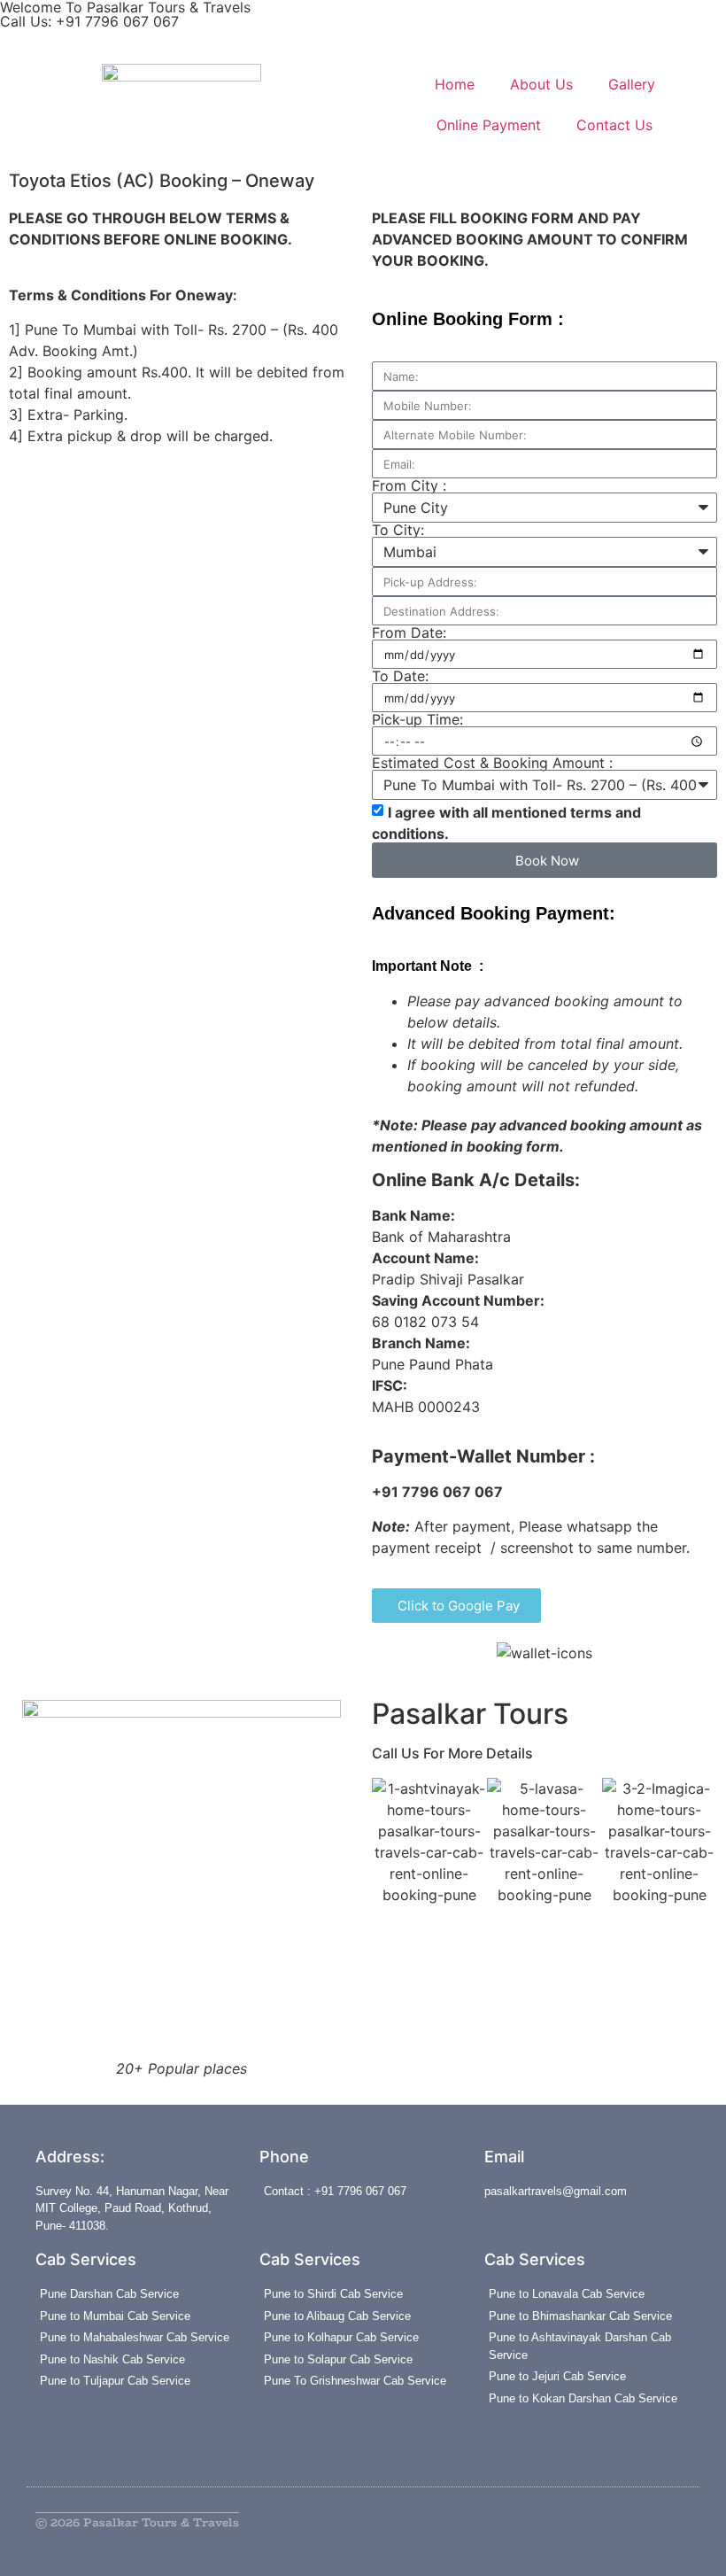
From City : (409, 485)
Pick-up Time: (417, 719)
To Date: (400, 676)
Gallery (632, 84)
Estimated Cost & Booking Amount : (492, 763)
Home (455, 84)
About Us (541, 84)
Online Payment (489, 125)
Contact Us (614, 125)
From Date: (409, 632)
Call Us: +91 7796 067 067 (89, 21)
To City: (398, 530)
